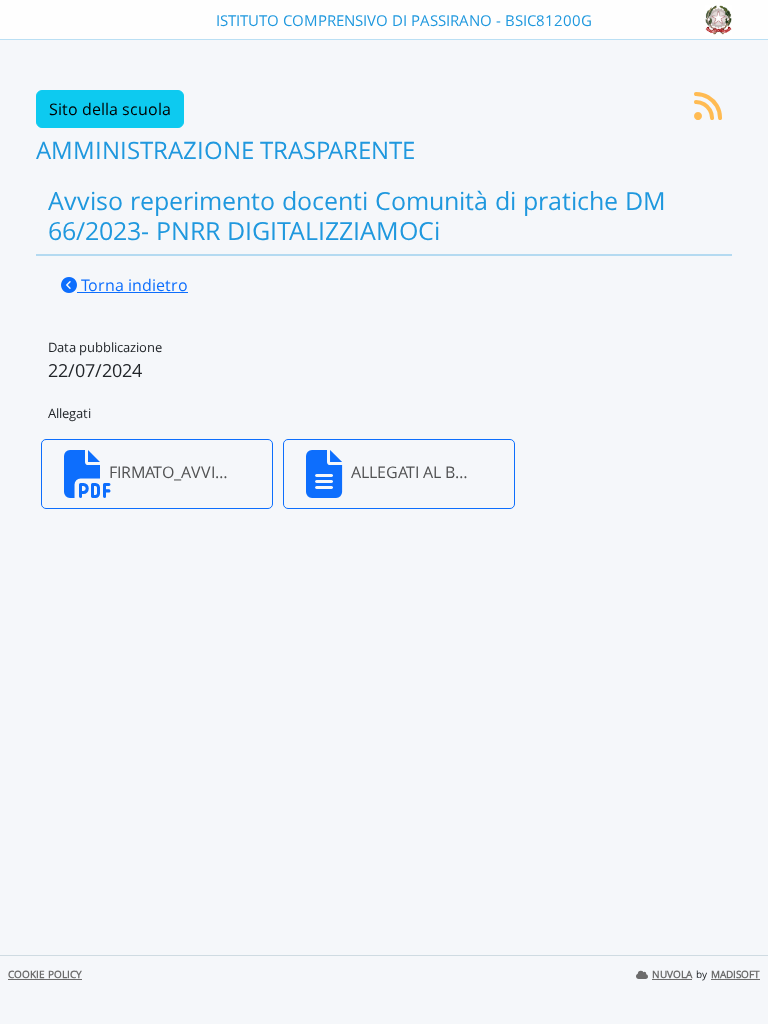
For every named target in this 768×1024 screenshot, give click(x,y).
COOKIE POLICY (45, 974)
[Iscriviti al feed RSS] (708, 112)
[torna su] (727, 963)
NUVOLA (672, 974)
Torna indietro (132, 285)
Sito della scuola (110, 109)
